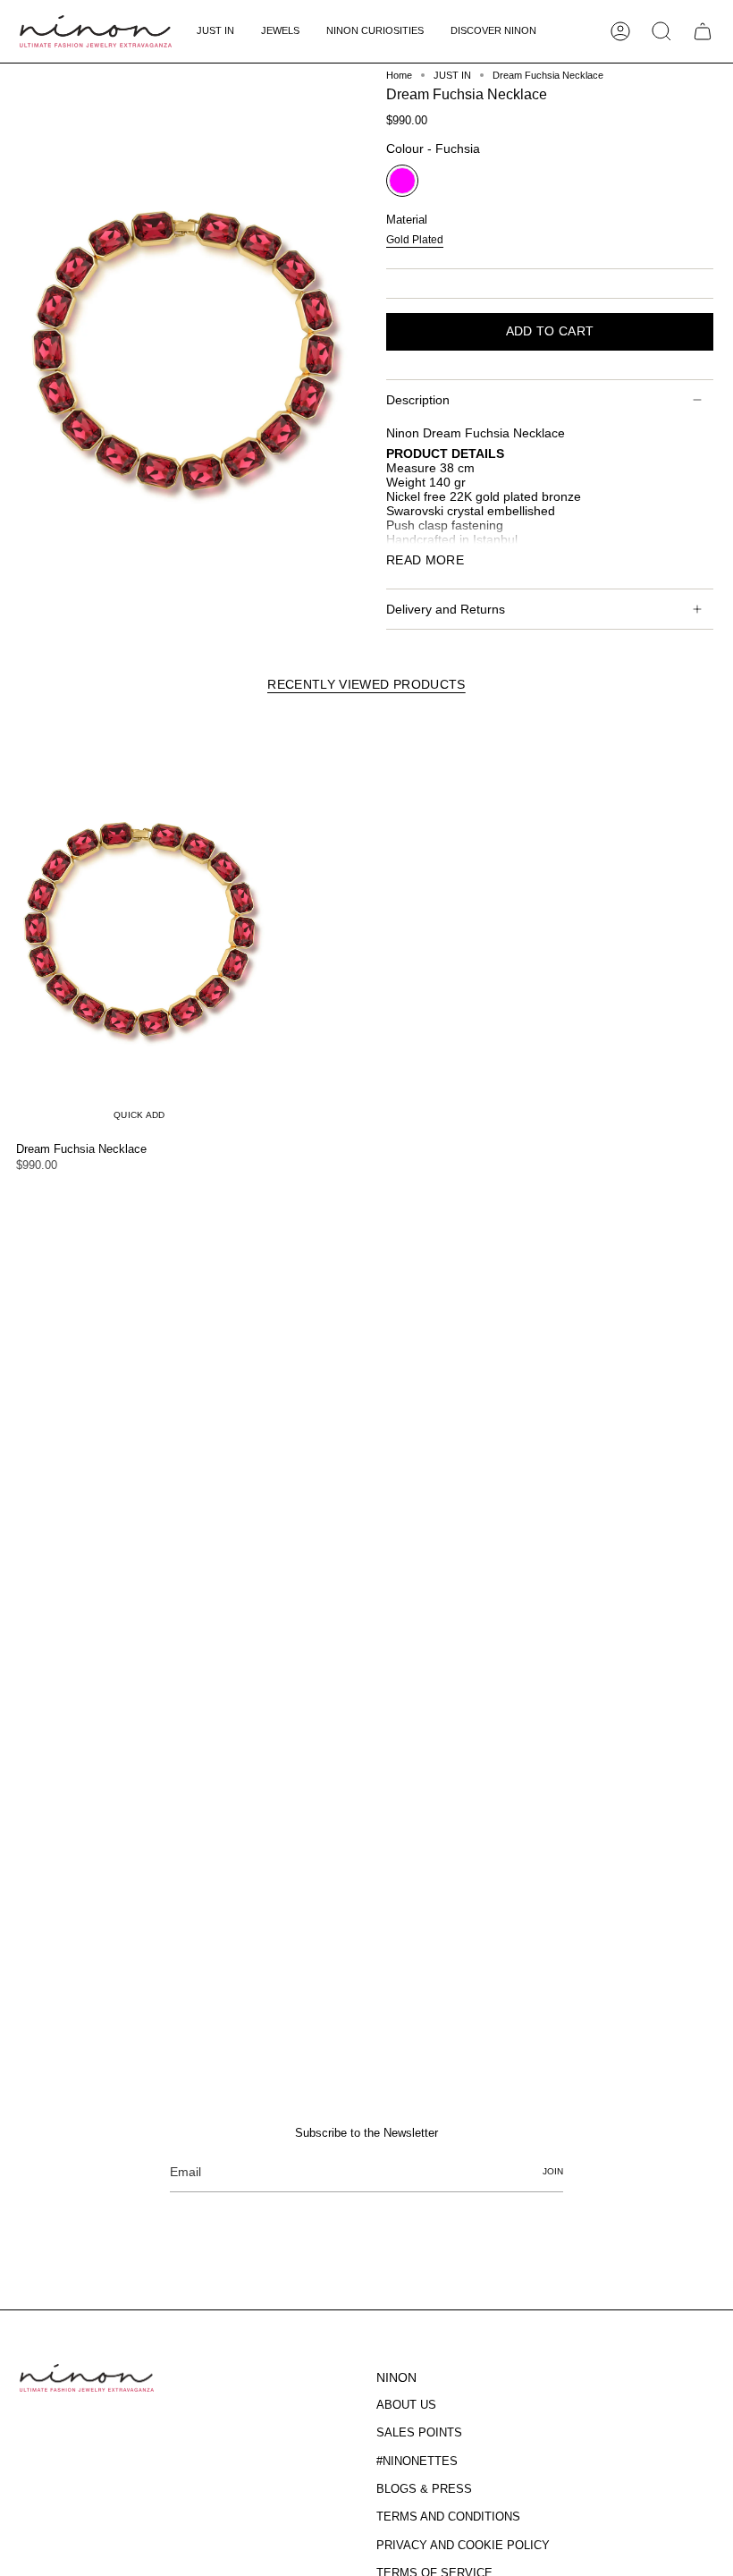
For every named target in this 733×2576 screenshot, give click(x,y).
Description (418, 400)
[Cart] (703, 31)
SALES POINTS (419, 2432)
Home (399, 75)
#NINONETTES (417, 2461)
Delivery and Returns (446, 609)
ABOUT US (406, 2405)
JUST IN (452, 75)
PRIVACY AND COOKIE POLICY (463, 2545)
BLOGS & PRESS (424, 2489)
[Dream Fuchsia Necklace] (139, 924)
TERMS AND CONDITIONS (448, 2517)
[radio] (402, 181)
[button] (280, 31)
